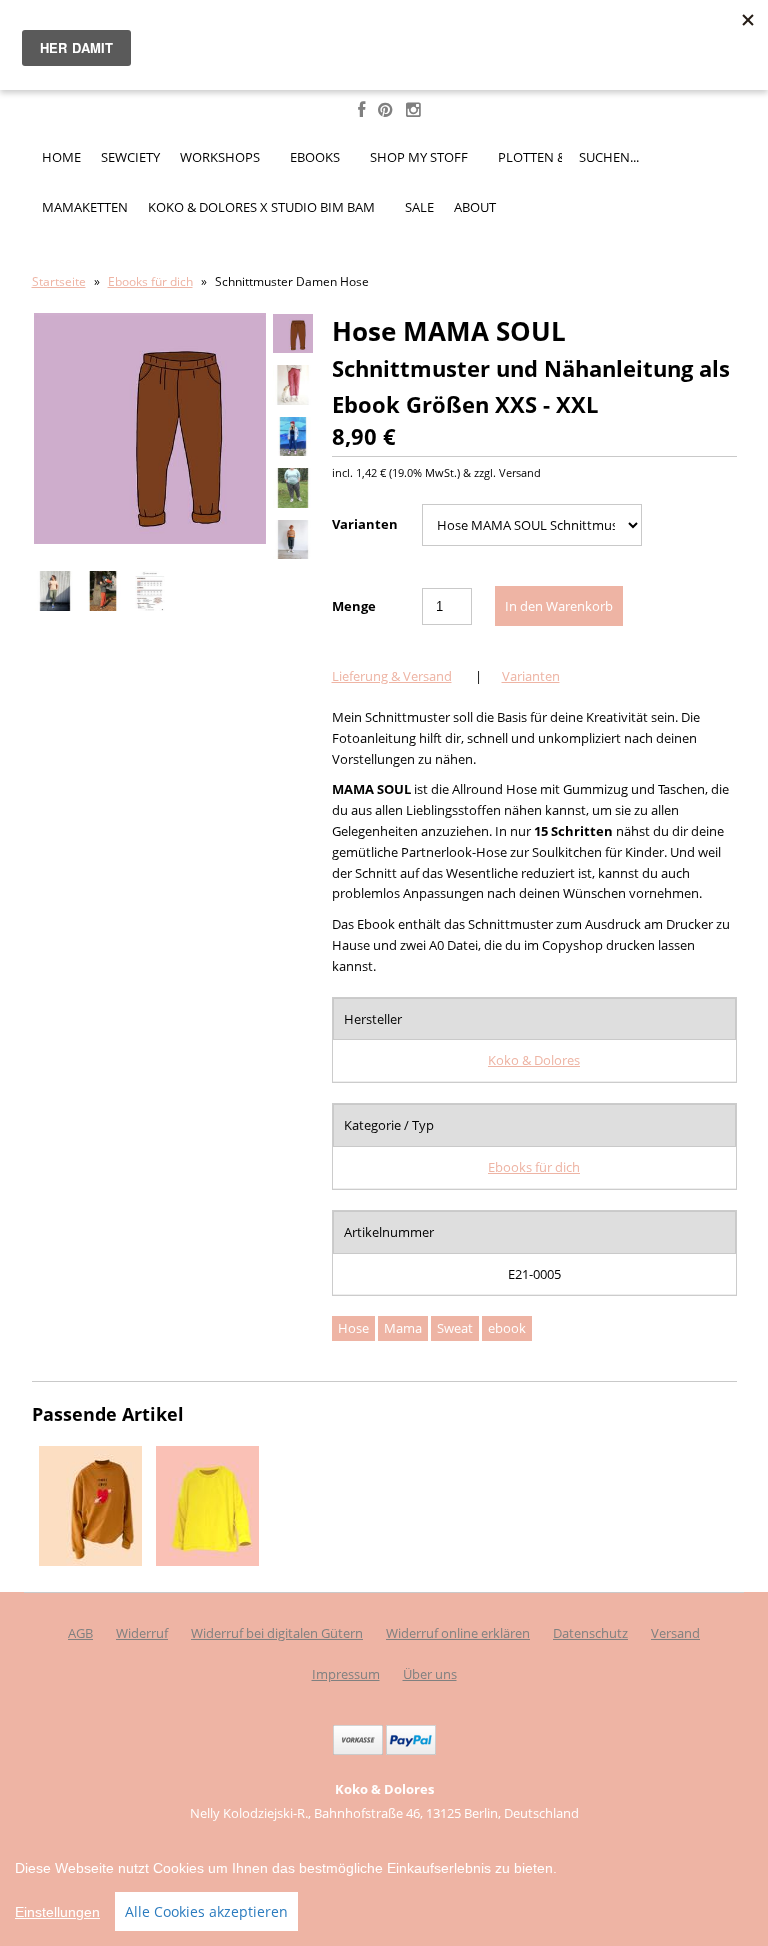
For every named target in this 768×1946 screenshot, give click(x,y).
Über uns (430, 1674)
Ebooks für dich (150, 281)
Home (61, 157)
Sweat (455, 1328)
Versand (675, 1633)
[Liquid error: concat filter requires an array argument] (90, 1561)
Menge (354, 606)
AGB (80, 1633)
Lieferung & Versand (392, 676)
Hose (353, 1328)
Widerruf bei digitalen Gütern (277, 1633)
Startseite (59, 281)
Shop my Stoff (420, 157)
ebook (507, 1328)
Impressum (346, 1674)
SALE (419, 207)
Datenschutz (590, 1633)
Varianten (365, 524)
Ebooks (316, 157)
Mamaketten (85, 207)
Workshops (221, 157)
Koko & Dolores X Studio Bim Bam (263, 207)
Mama (403, 1328)
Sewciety (130, 157)
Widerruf (142, 1633)
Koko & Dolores (534, 1060)
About (475, 207)
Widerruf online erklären (458, 1633)
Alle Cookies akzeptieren (206, 1911)
